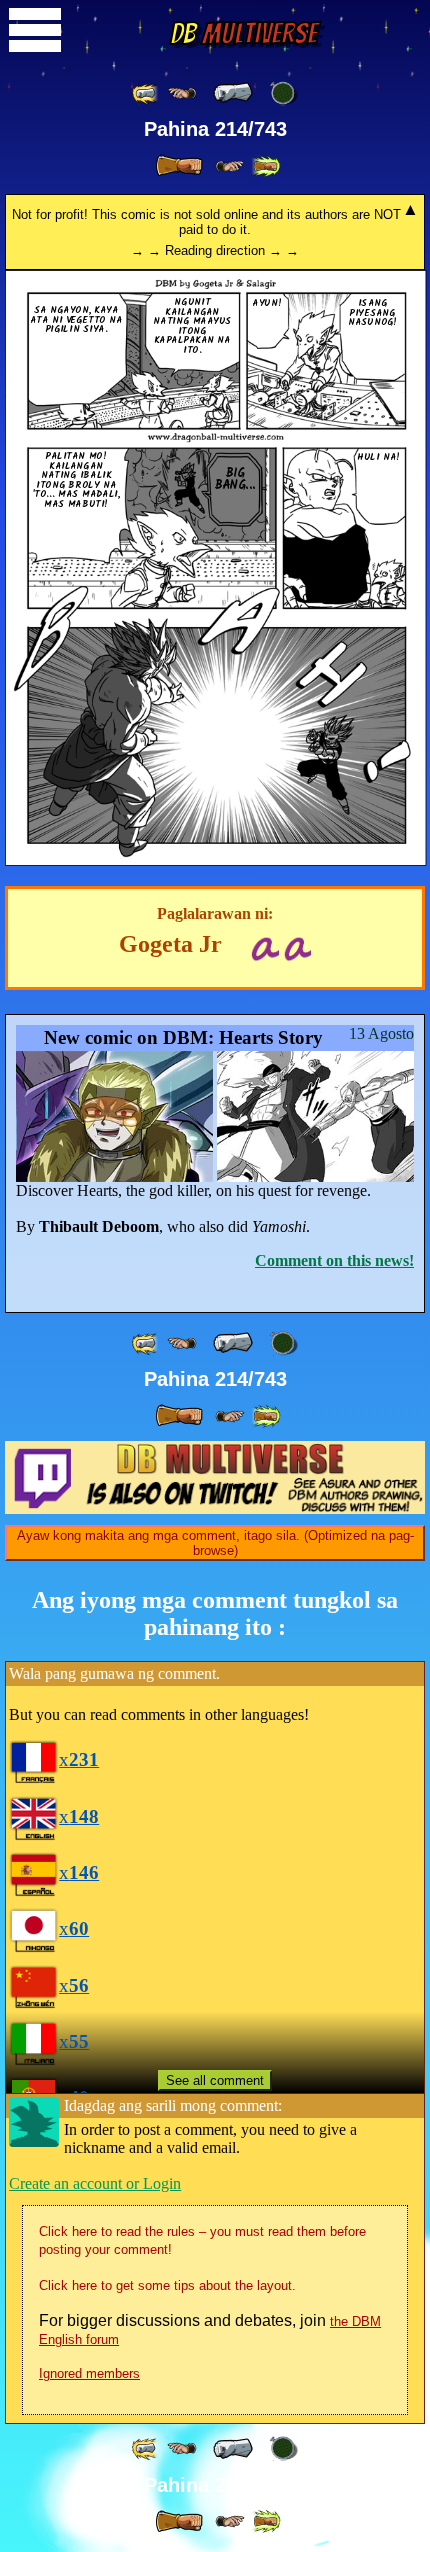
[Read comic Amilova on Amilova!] (297, 946)
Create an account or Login (95, 2183)
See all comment (215, 2080)
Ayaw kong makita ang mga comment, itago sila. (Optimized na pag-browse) (215, 1543)
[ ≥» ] (230, 166)
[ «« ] (146, 93)
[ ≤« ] (182, 93)
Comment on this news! (334, 1260)
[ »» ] (266, 166)
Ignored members (89, 2373)
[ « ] (233, 93)
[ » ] (179, 166)
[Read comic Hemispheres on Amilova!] (264, 946)
